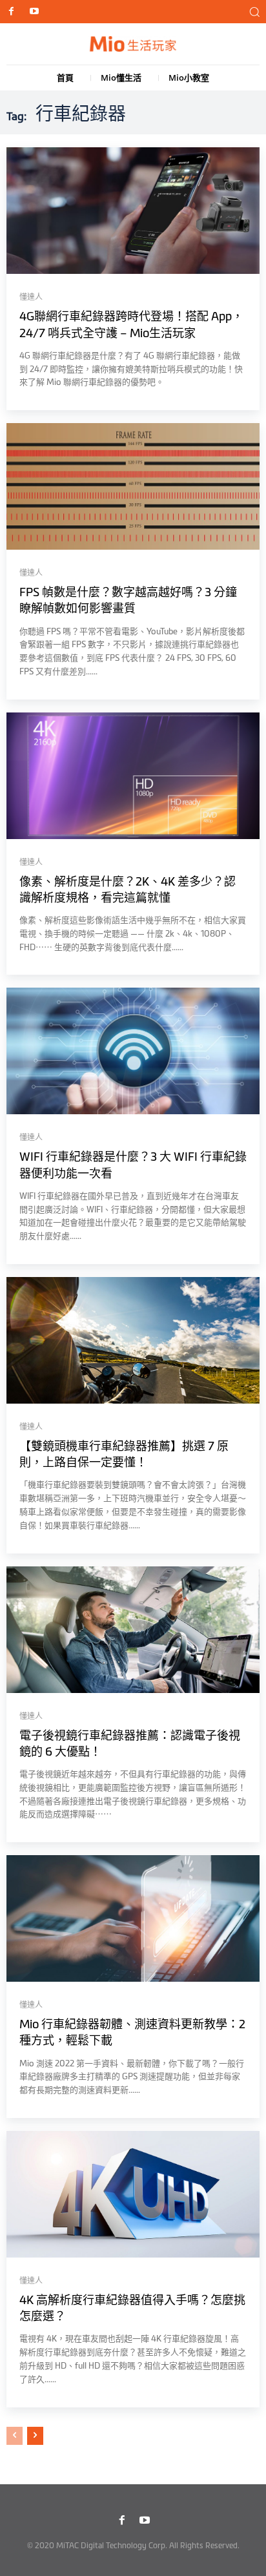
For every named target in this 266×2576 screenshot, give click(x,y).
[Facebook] (11, 12)
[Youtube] (34, 12)
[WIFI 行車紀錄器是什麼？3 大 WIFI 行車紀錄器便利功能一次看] (133, 1051)
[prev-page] (15, 2436)
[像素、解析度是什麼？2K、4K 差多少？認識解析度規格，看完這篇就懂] (133, 776)
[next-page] (35, 2436)
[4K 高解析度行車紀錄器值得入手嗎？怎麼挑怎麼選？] (133, 2194)
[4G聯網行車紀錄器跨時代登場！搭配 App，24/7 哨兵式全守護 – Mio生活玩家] (133, 211)
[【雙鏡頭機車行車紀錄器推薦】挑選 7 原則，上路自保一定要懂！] (133, 1340)
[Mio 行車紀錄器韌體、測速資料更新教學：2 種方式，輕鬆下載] (133, 1918)
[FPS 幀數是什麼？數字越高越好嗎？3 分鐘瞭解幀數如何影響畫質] (133, 486)
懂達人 (31, 297)
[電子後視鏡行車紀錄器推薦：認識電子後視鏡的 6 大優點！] (133, 1630)
